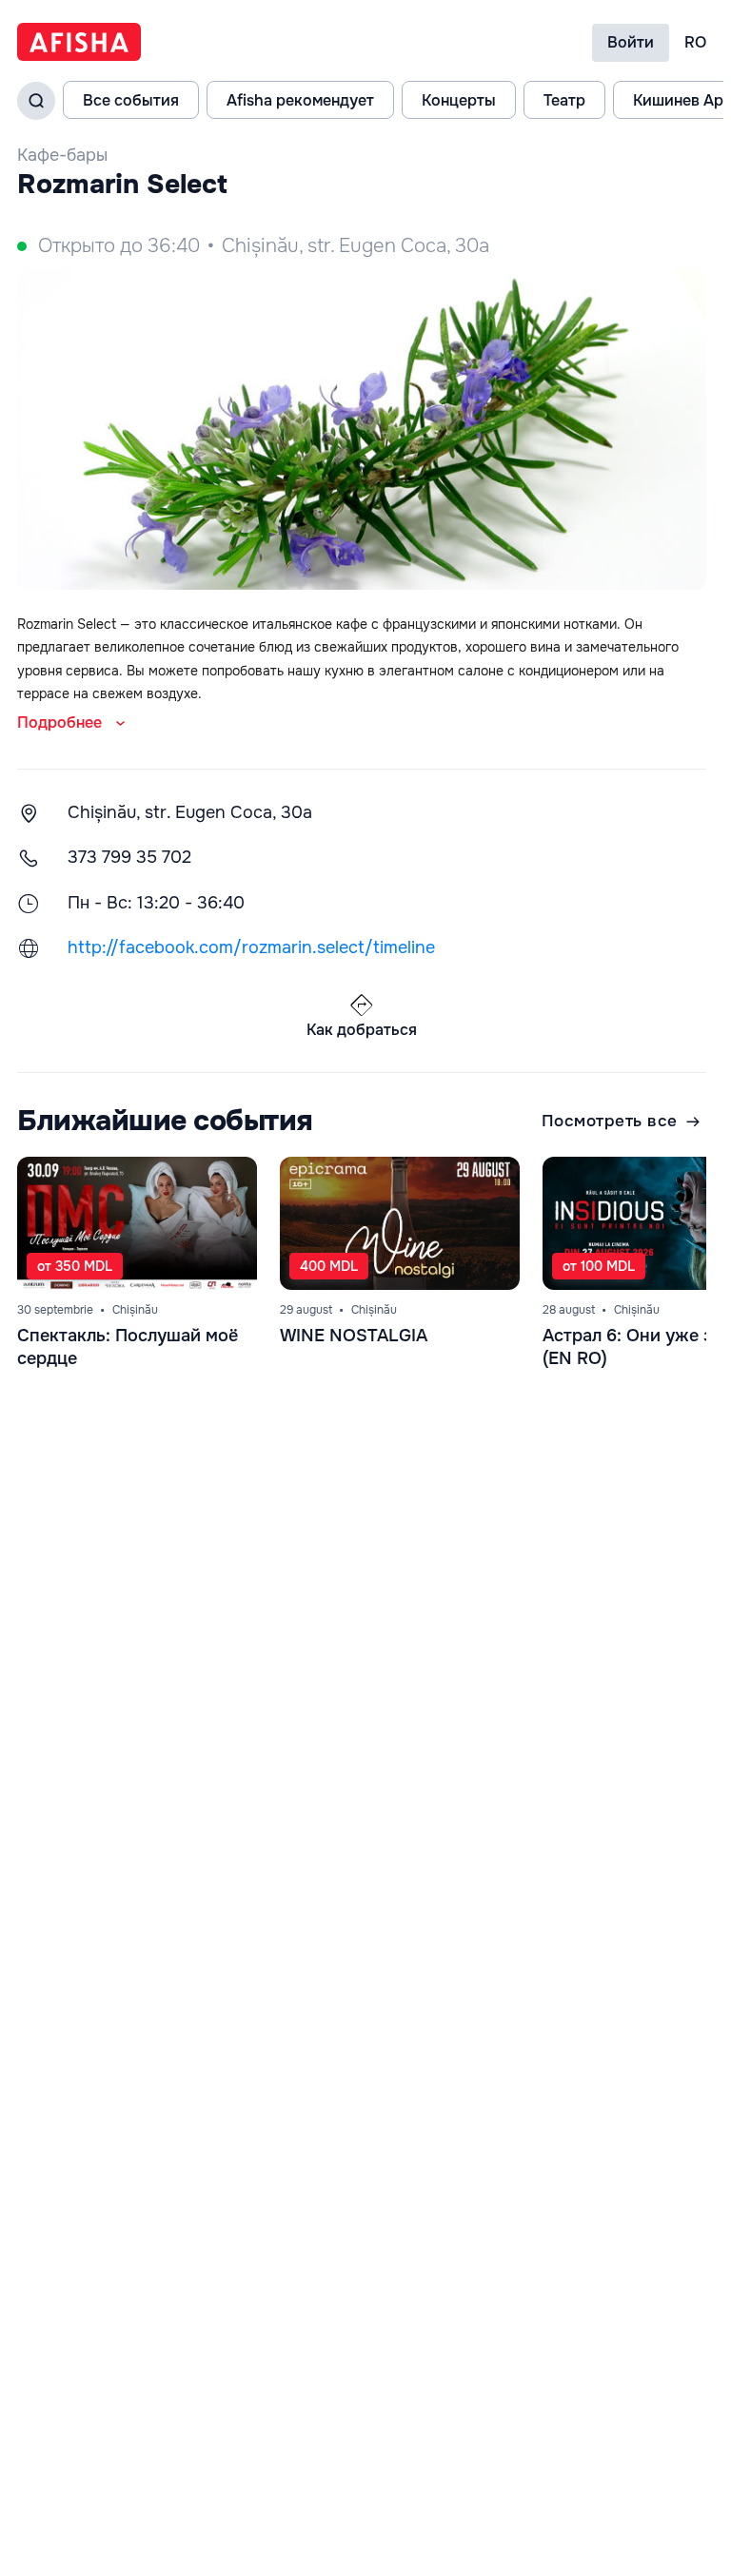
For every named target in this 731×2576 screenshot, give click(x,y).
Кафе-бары (62, 155)
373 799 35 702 (129, 857)
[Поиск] (36, 101)
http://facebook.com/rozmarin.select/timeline (251, 947)
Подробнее (59, 722)
